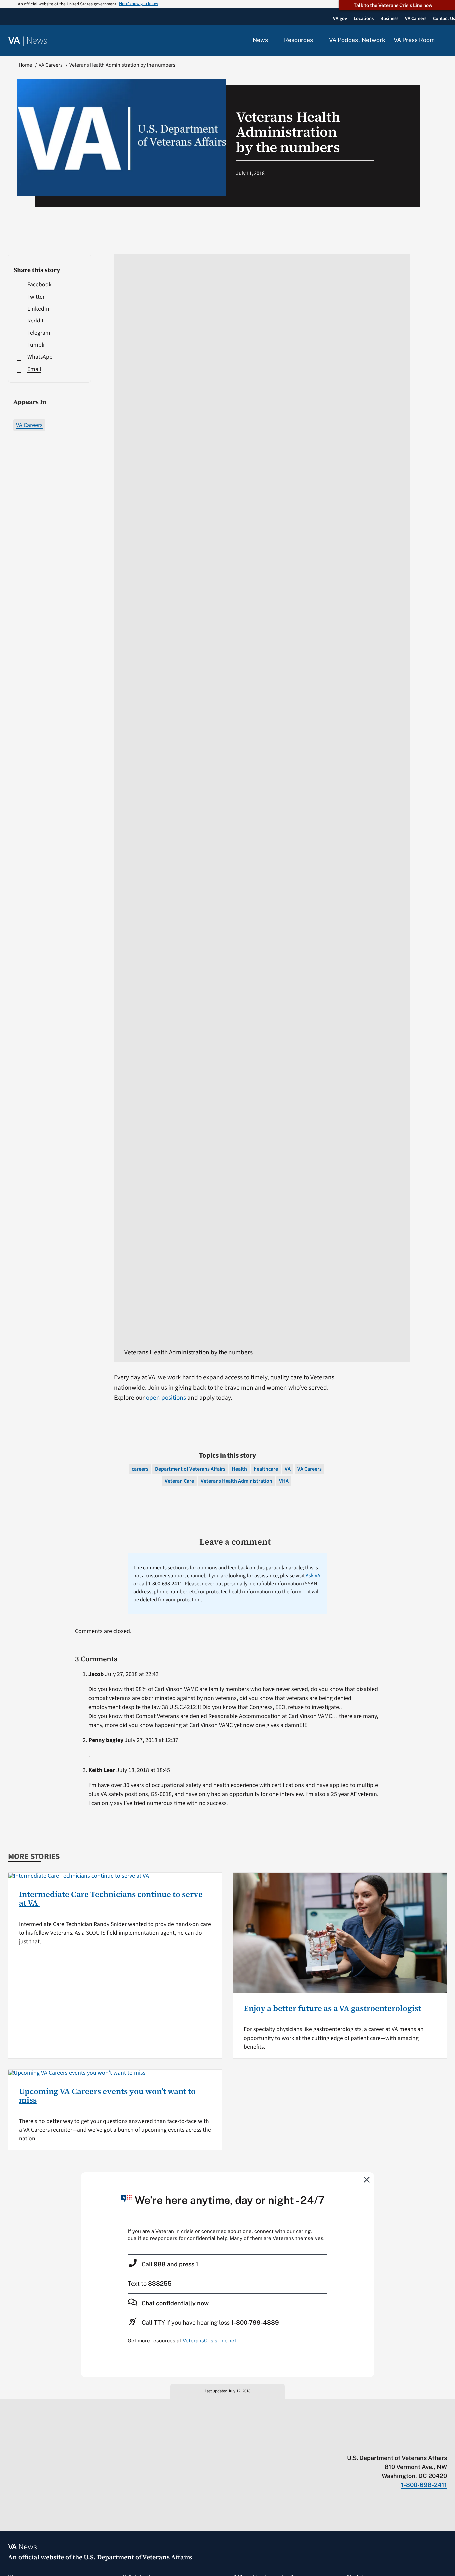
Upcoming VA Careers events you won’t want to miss (107, 2095)
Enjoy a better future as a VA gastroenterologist (333, 2008)
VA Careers (29, 425)
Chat (175, 2303)
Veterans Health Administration (236, 1481)
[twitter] (379, 2444)
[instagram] (418, 2444)
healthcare (266, 1469)
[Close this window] (367, 2179)
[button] (445, 41)
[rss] (392, 2444)
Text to (150, 2284)
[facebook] (405, 2444)
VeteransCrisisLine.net (210, 2341)
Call (170, 2264)
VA (288, 1469)
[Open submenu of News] (272, 40)
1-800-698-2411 (424, 2485)
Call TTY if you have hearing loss (210, 2323)
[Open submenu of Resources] (317, 40)
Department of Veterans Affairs (190, 1469)
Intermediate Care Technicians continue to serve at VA (111, 1899)
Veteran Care (179, 1481)
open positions (166, 1398)
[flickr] (444, 2444)
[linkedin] (431, 2444)
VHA (284, 1481)
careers (140, 1469)
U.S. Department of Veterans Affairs (138, 2557)
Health (239, 1469)
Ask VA (313, 1576)
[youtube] (366, 2444)
